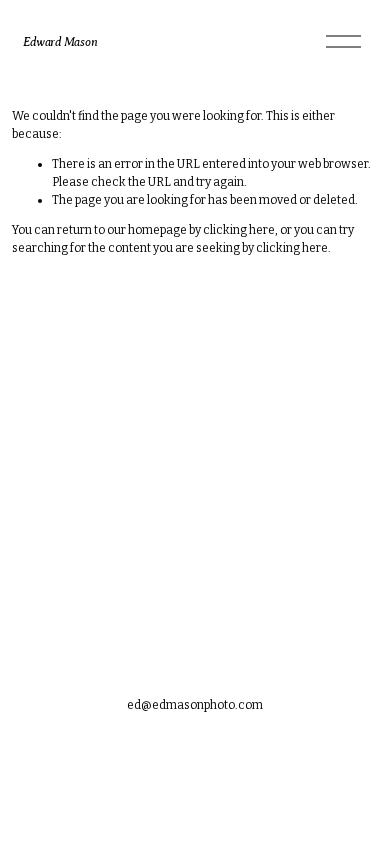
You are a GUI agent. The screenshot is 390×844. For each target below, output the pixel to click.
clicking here (239, 230)
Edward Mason (60, 42)
